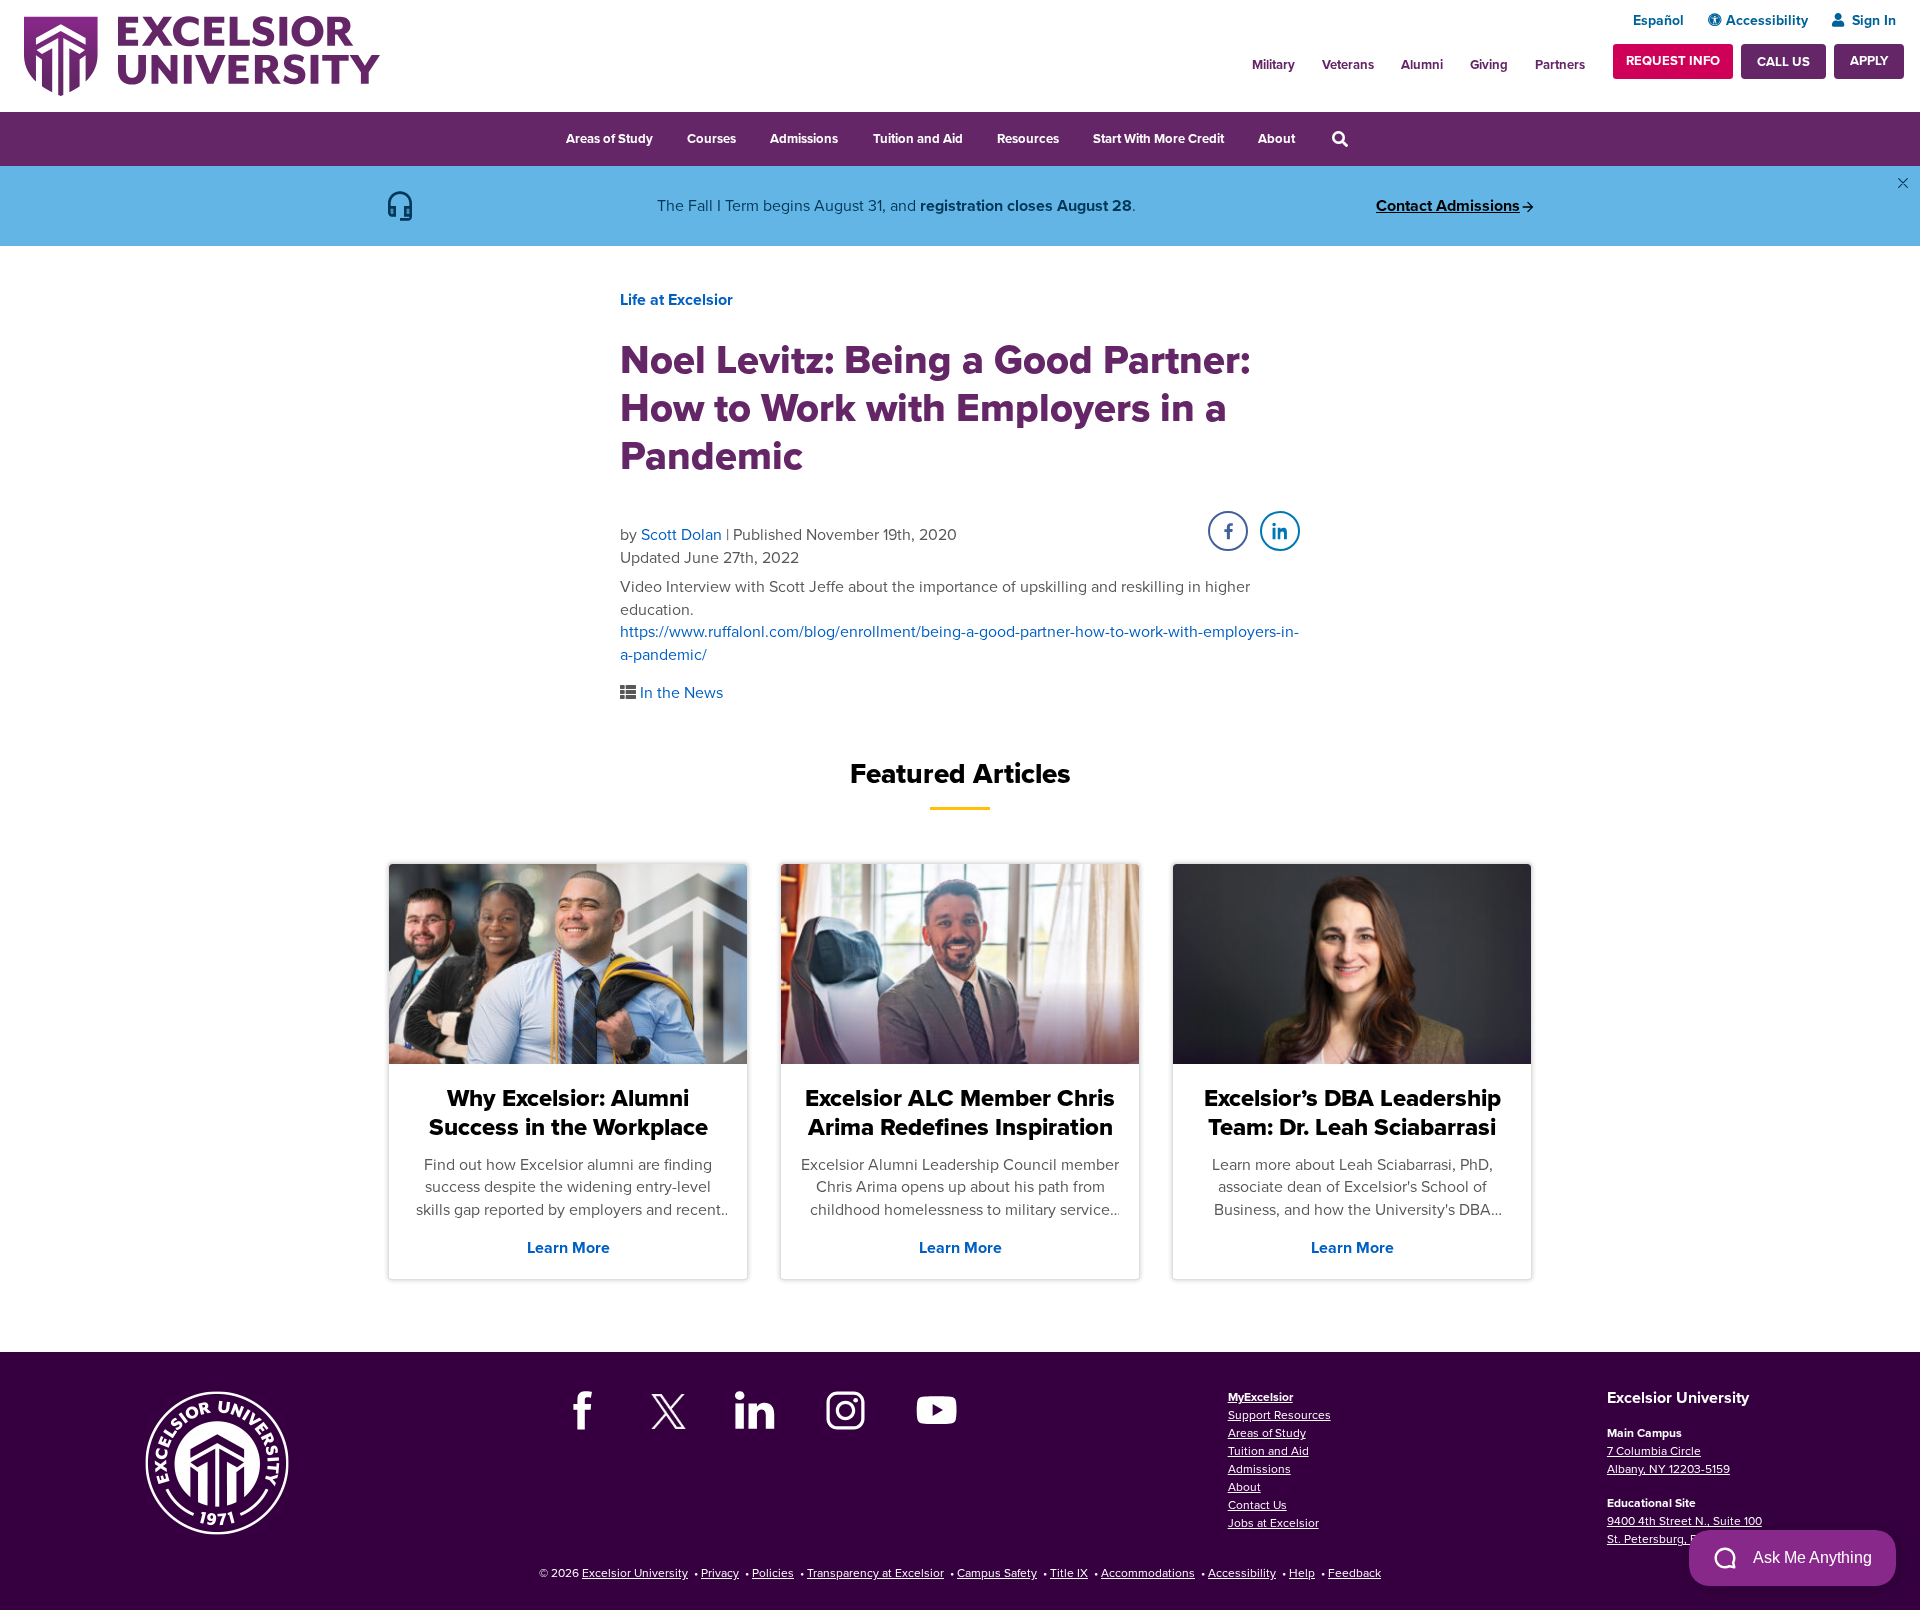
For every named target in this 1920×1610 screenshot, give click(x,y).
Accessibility (1767, 20)
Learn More (568, 1247)
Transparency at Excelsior (875, 1572)
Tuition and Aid (918, 138)
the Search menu (1367, 136)
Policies (773, 1572)
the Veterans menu (1385, 59)
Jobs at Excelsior (1273, 1522)
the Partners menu (1593, 59)
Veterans (1348, 64)
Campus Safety (997, 1572)
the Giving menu (1519, 59)
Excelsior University (635, 1572)
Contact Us (1257, 1504)
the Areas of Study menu (666, 136)
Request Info (1673, 60)
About (1276, 138)
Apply (1869, 60)
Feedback (1354, 1572)
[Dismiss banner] (1903, 183)
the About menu (1308, 136)
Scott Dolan (681, 534)
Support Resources (1279, 1414)
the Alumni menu (1454, 59)
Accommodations (1148, 1572)
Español (1658, 20)
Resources (1028, 138)
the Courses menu (749, 136)
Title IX (1069, 1572)
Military (1273, 64)
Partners (1560, 64)
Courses (711, 138)
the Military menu (1306, 59)
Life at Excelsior (676, 299)
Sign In (1874, 20)
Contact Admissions (1448, 206)
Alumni (1422, 64)
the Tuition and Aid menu (976, 136)
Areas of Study (609, 138)
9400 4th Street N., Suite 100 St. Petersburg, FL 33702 (1684, 1529)
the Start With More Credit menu (1237, 136)
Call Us (1783, 61)
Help (1302, 1572)
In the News (681, 692)
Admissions (804, 138)
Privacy (720, 1572)
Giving (1489, 64)
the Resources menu (1072, 136)
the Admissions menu (851, 136)
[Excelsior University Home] (202, 54)
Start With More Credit (1158, 138)
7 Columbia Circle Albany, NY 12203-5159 (1668, 1459)
